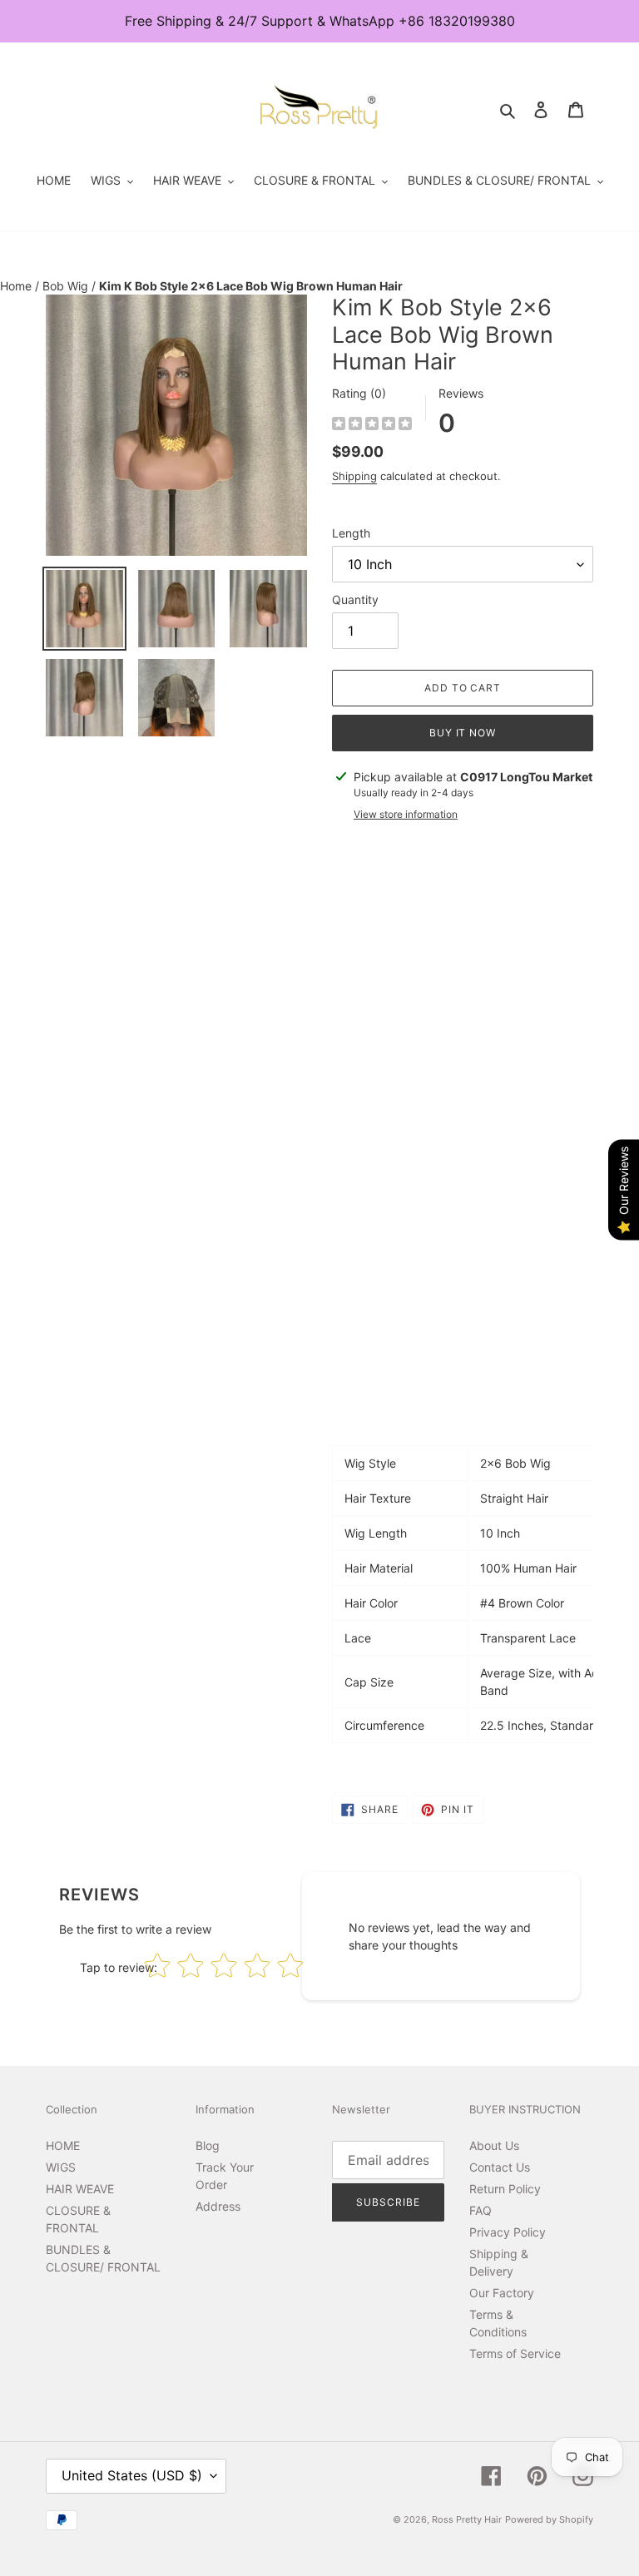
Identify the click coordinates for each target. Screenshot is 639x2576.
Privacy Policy (508, 2232)
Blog (208, 2145)
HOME (63, 2145)
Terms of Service (515, 2353)
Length (351, 533)
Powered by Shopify (549, 2519)
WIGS (61, 2167)
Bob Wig (67, 286)
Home (17, 286)
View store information (406, 814)
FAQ (480, 2210)
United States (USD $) (132, 2475)
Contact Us (500, 2167)
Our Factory (502, 2293)
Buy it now (463, 733)
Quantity (355, 599)
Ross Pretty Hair (467, 2519)
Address (218, 2206)
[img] (372, 426)
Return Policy (505, 2189)
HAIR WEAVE (80, 2189)
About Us (494, 2145)
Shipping (354, 476)
